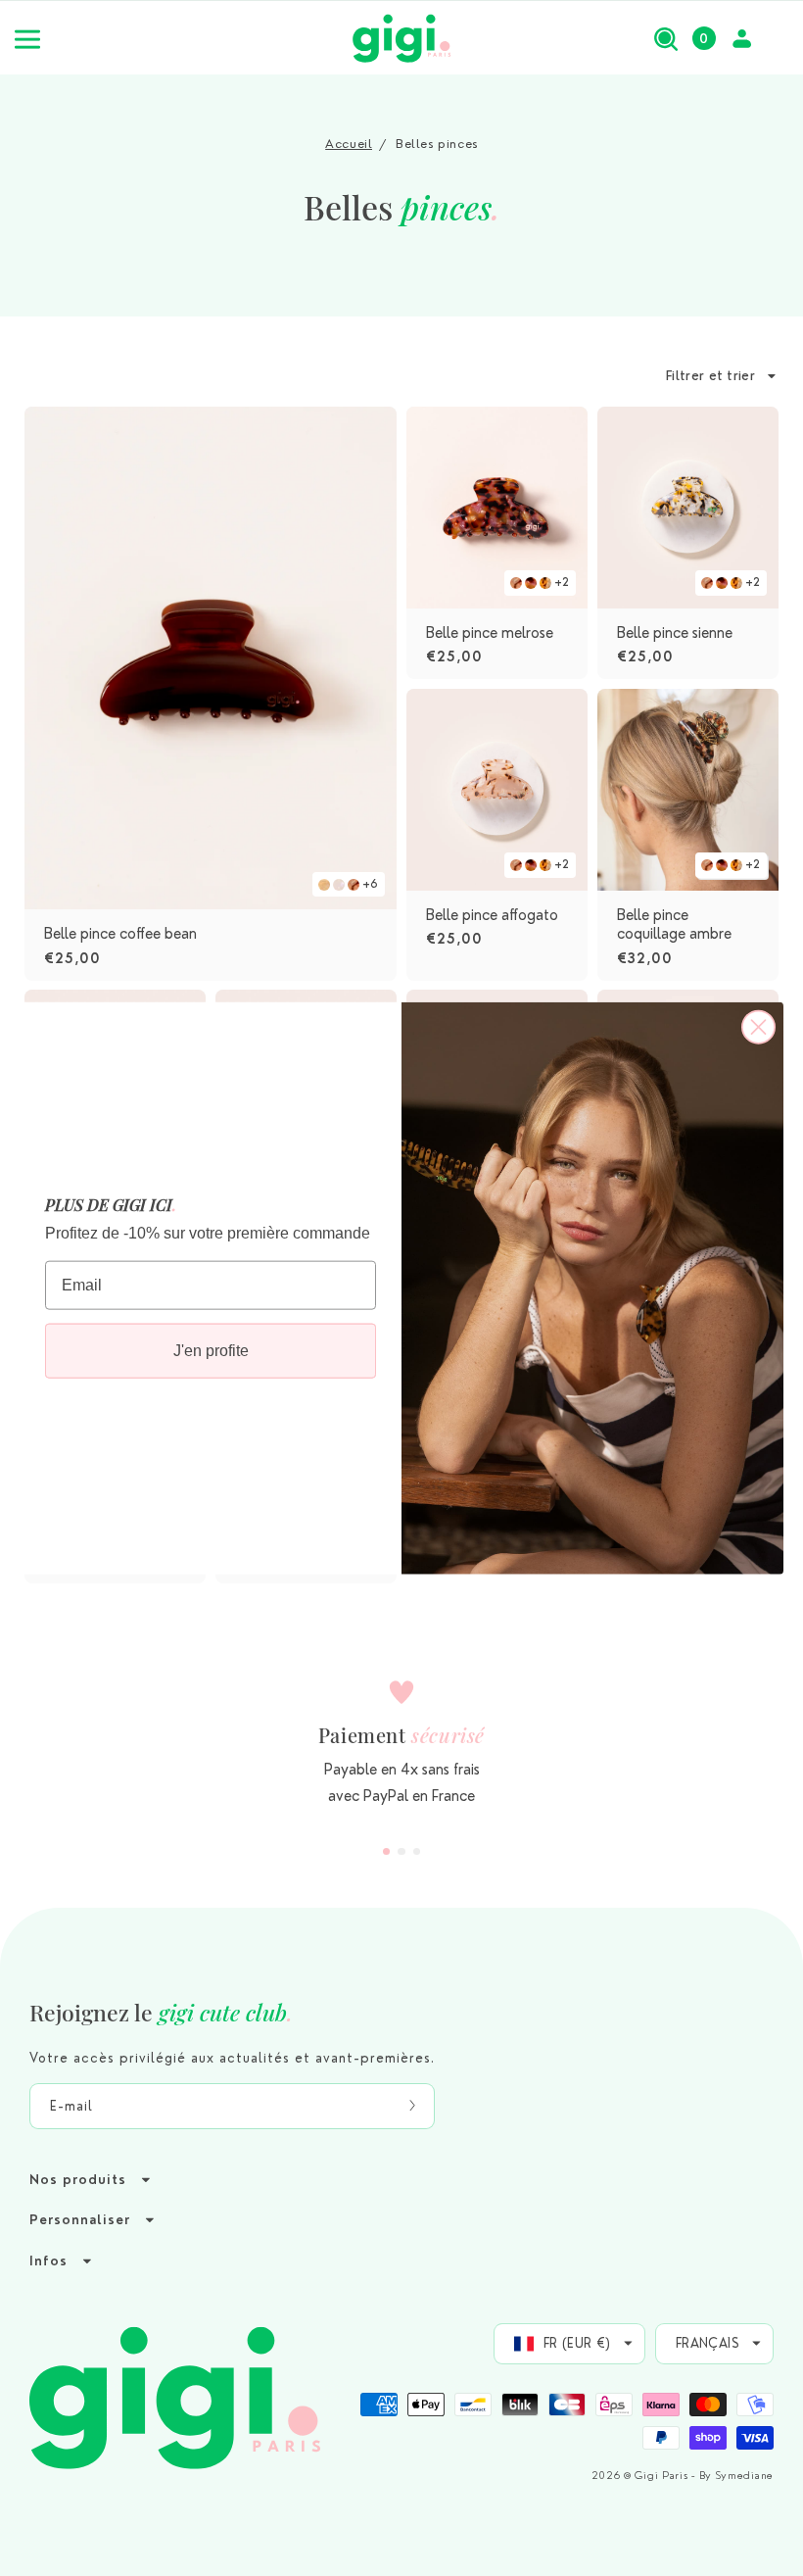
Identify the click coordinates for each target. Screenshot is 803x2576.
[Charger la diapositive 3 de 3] (417, 1852)
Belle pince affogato (492, 914)
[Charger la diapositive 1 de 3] (387, 1852)
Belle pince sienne (675, 632)
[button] (666, 38)
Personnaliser (80, 2220)
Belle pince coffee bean (120, 934)
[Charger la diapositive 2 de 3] (401, 1852)
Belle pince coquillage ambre (674, 924)
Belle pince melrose (490, 632)
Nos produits (78, 2180)
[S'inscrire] (412, 2106)
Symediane (745, 2476)
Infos (48, 2261)
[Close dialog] (758, 1026)
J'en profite (211, 1351)
